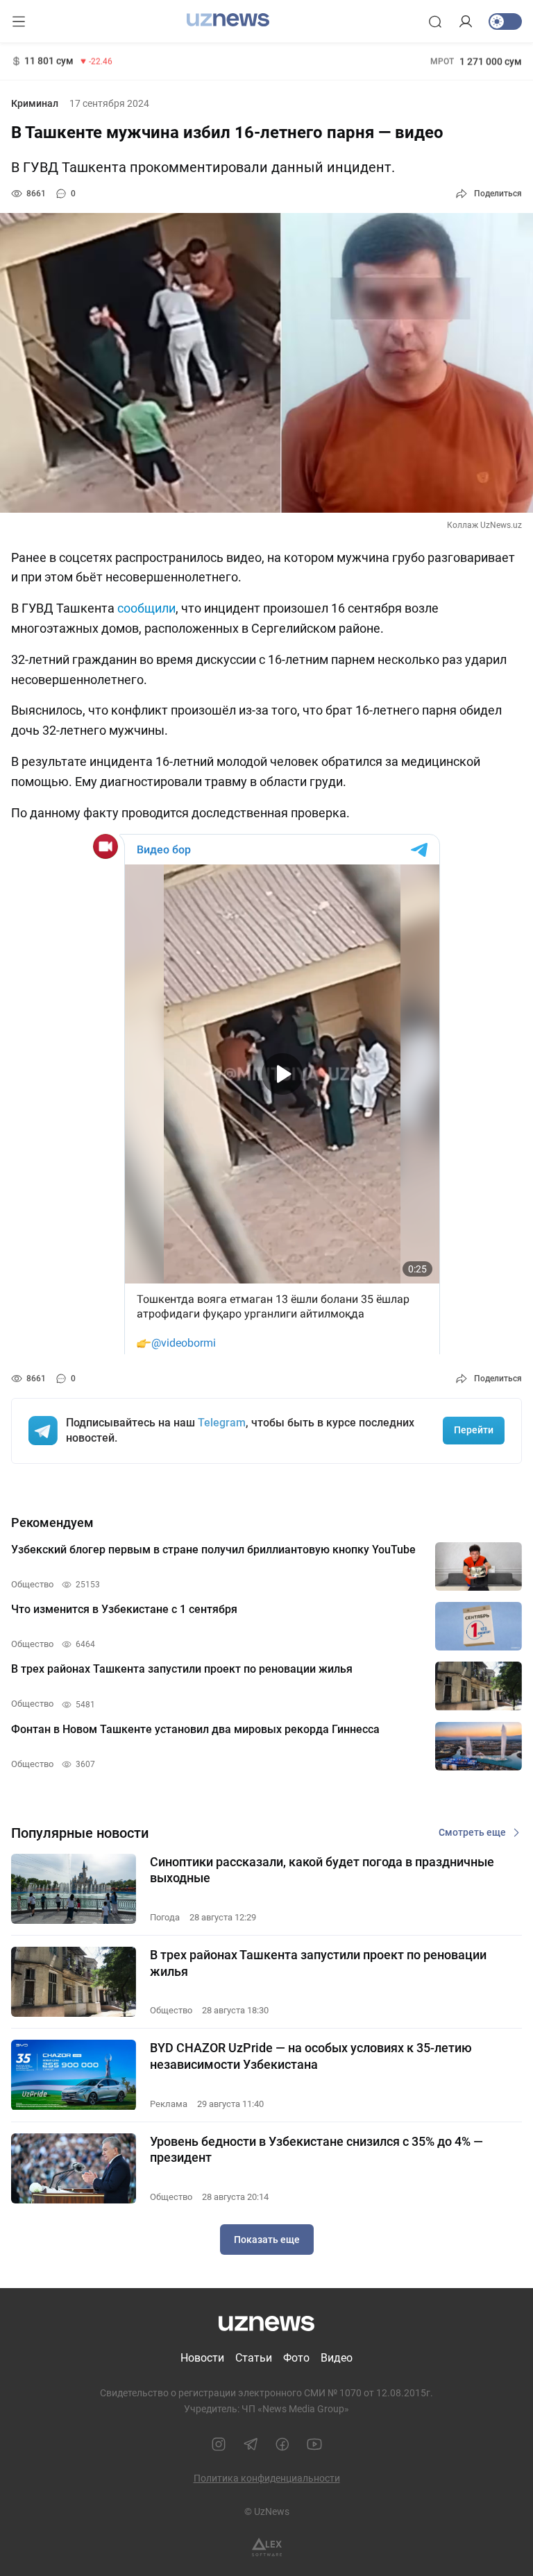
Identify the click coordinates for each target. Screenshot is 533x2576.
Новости (202, 2358)
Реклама (169, 2104)
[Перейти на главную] (228, 20)
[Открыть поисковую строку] (435, 22)
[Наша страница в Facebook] (282, 2444)
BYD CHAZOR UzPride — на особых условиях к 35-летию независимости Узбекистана (311, 2056)
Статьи (254, 2358)
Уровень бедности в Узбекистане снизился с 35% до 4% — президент (316, 2149)
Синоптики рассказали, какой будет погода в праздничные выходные (322, 1870)
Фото (296, 2358)
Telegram (222, 1423)
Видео (337, 2358)
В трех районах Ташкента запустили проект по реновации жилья (318, 1963)
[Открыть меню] (19, 22)
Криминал (35, 103)
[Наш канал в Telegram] (251, 2444)
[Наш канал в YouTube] (314, 2444)
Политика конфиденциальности (267, 2478)
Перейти (474, 1430)
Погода (165, 1917)
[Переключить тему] (505, 22)
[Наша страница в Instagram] (219, 2444)
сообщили (146, 608)
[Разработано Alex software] (267, 2547)
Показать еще (267, 2240)
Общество (171, 2010)
